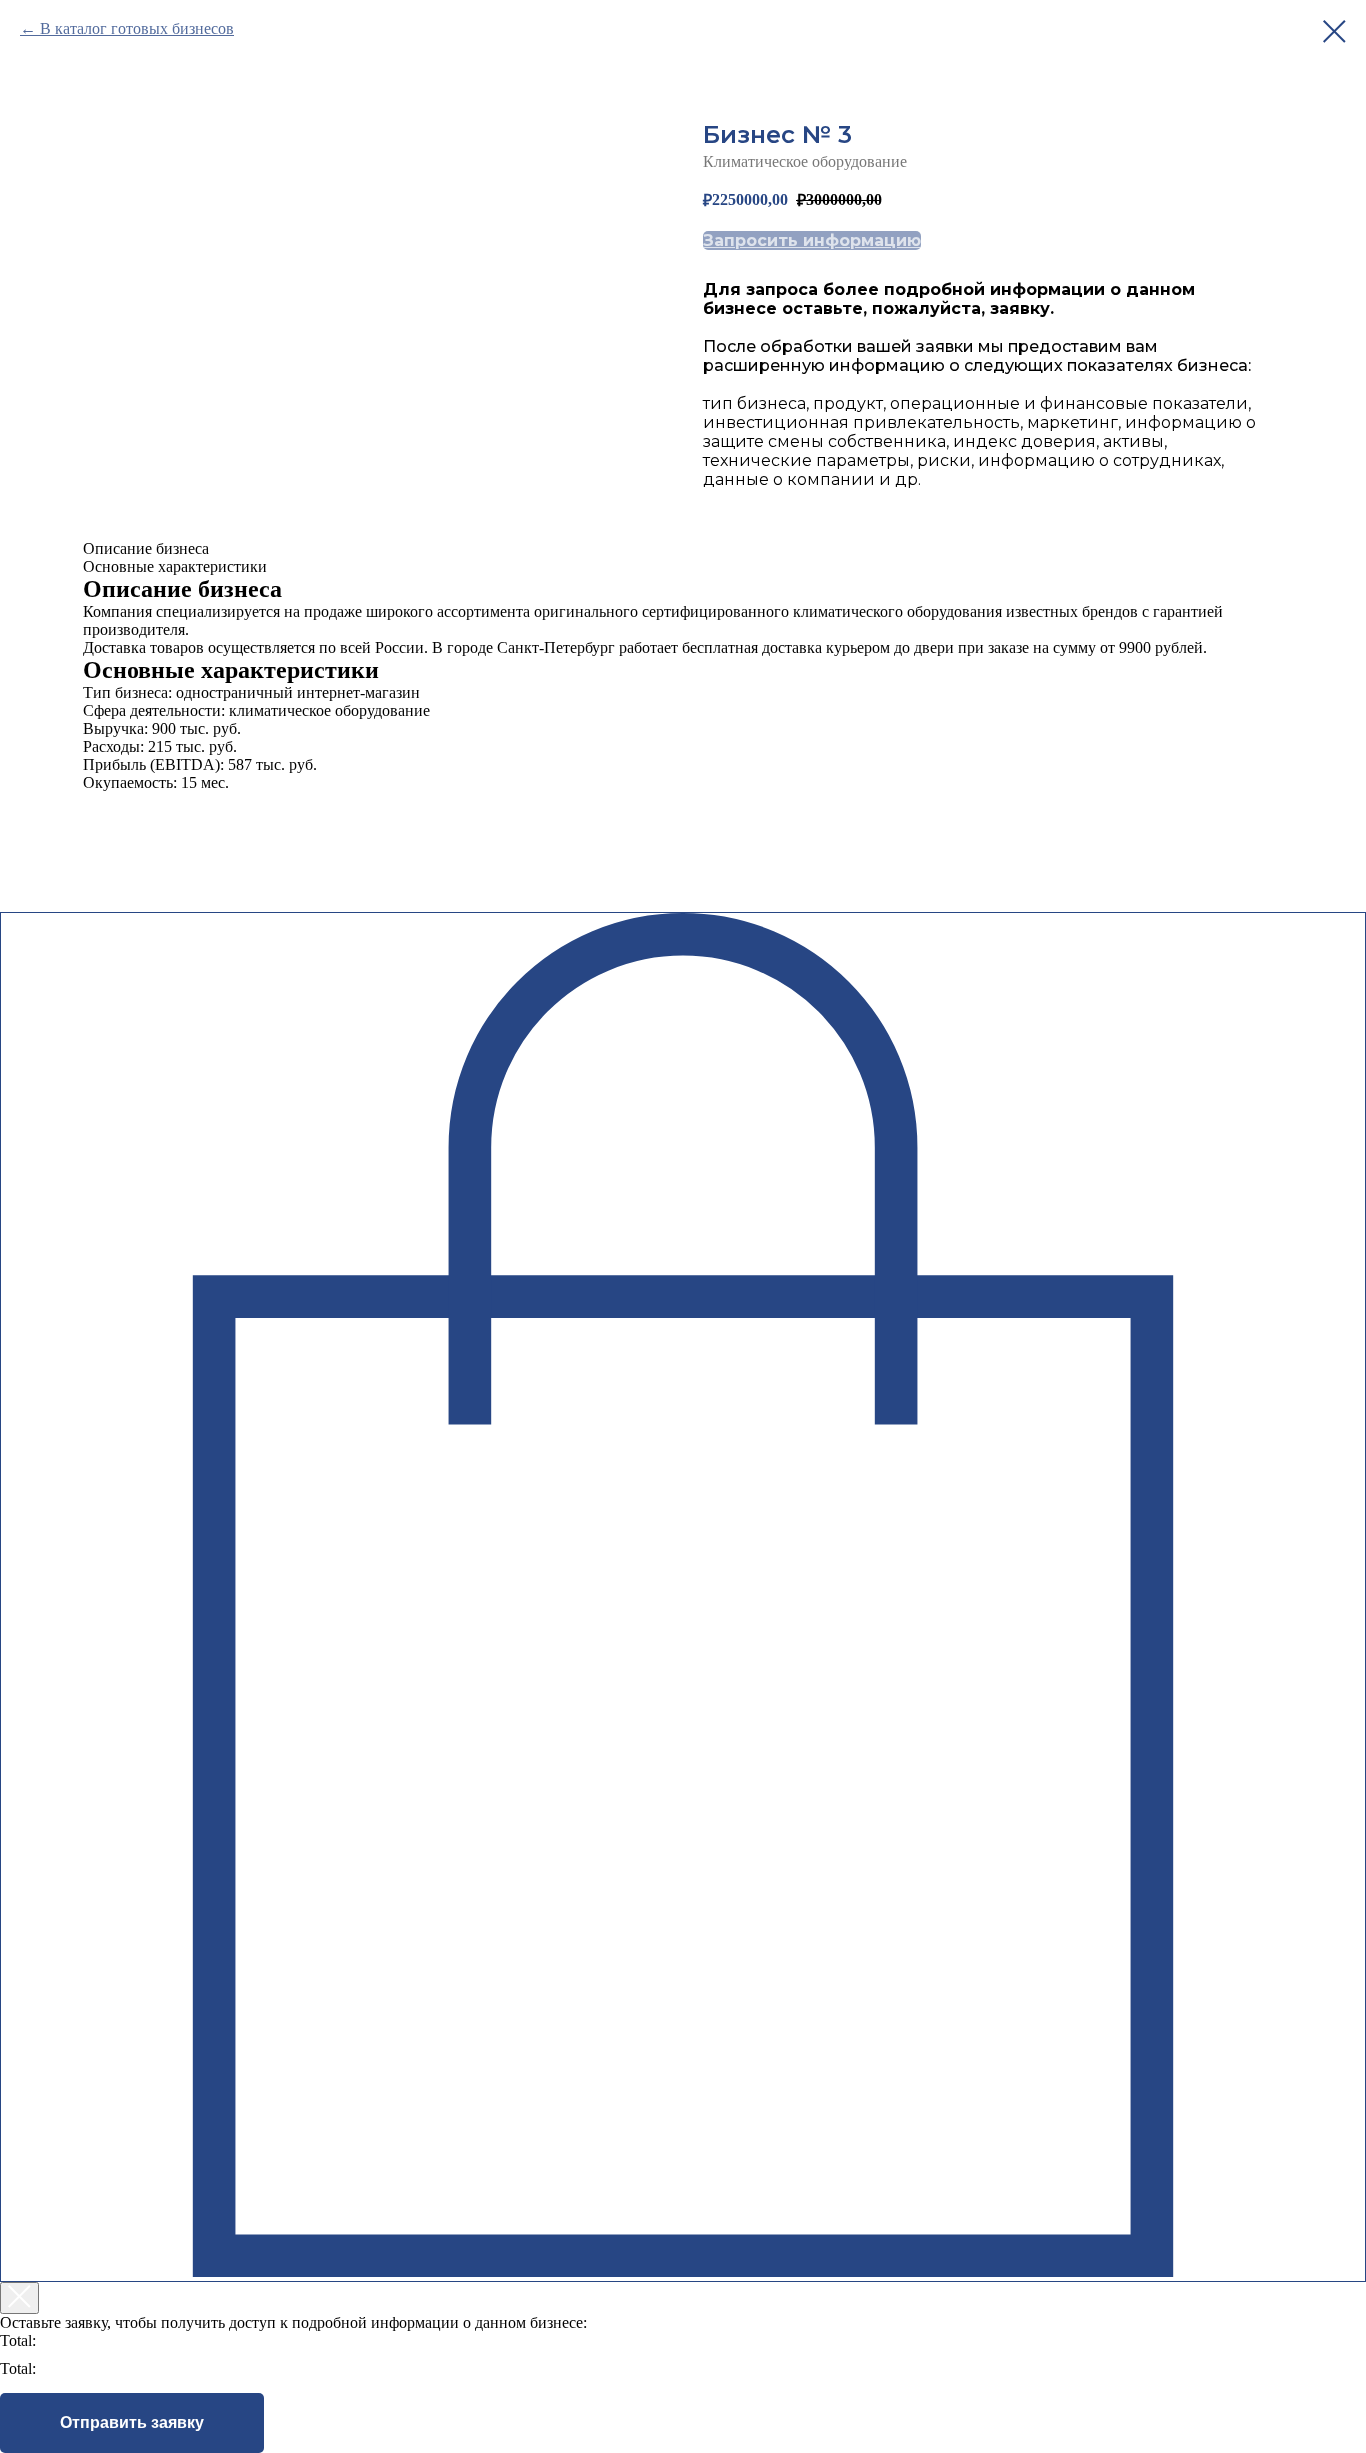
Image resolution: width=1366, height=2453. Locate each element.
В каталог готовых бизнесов (137, 28)
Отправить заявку (132, 2422)
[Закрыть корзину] (19, 2298)
